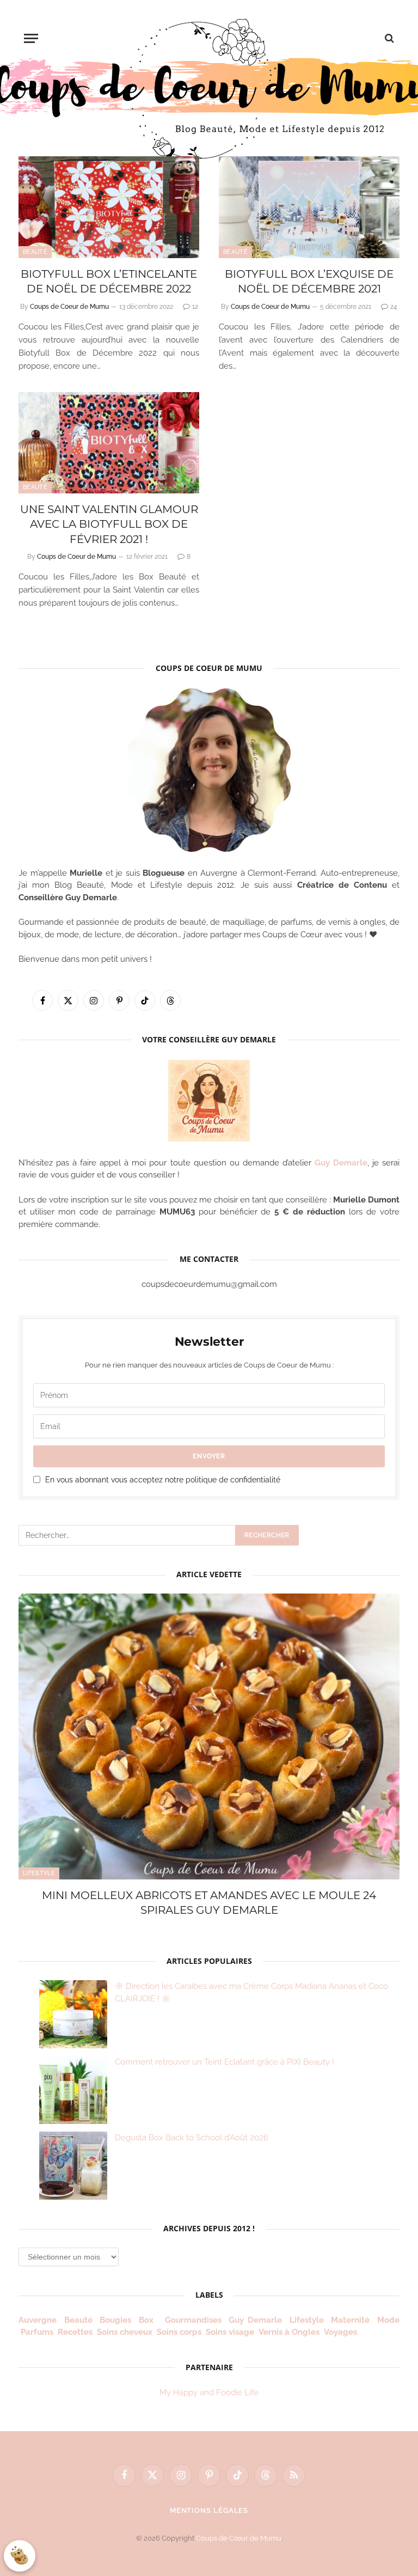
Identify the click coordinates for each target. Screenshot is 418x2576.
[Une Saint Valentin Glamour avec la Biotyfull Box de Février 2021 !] (109, 443)
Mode (388, 2320)
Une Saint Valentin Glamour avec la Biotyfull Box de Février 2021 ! (109, 524)
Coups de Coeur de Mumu (69, 307)
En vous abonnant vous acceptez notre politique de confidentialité (163, 1480)
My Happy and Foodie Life (209, 2392)
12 (195, 307)
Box (148, 2320)
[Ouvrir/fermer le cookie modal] (20, 2556)
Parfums (37, 2332)
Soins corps (179, 2332)
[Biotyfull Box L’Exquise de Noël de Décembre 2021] (309, 207)
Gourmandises (193, 2320)
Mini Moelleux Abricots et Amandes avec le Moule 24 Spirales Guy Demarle (209, 1903)
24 (394, 307)
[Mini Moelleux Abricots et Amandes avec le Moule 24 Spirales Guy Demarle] (209, 1736)
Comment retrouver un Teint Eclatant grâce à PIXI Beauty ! (225, 2062)
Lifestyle (39, 1873)
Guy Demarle (341, 1163)
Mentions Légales (209, 2510)
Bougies (115, 2320)
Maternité (350, 2320)
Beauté (35, 252)
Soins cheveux (125, 2332)
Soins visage (230, 2332)
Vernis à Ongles (289, 2332)
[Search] (388, 38)
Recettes (75, 2332)
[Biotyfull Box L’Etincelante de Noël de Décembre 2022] (109, 207)
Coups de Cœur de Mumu (239, 2538)
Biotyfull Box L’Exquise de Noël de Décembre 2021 (309, 281)
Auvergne (38, 2320)
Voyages (340, 2332)
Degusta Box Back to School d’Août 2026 (192, 2138)
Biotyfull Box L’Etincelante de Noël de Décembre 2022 (109, 281)
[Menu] (31, 38)
